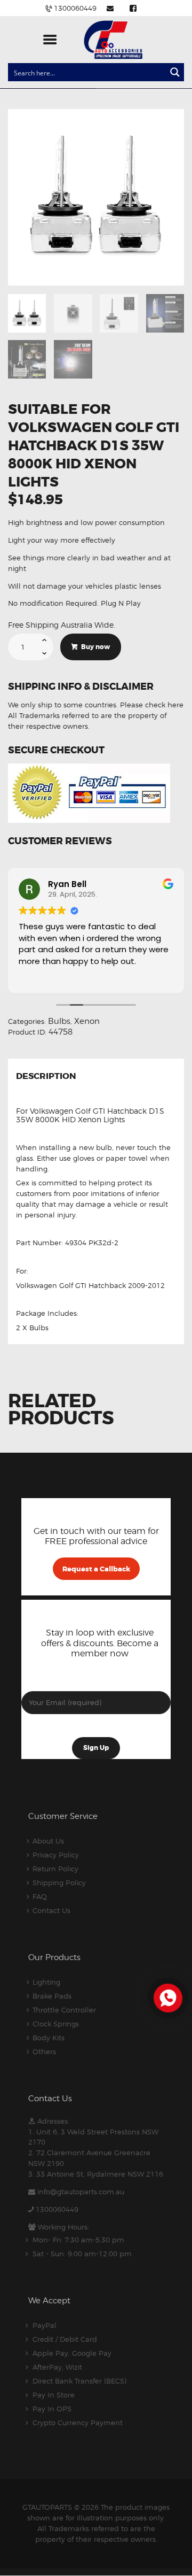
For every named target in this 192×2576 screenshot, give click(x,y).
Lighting (46, 1982)
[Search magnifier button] (175, 72)
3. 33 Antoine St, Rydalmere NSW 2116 (96, 2174)
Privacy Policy (56, 1855)
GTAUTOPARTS (47, 2507)
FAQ (40, 1896)
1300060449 (57, 2209)
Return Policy (55, 1869)
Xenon (87, 1021)
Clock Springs (56, 2024)
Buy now (95, 647)
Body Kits (49, 2038)
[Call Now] (167, 1997)
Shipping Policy (59, 1883)
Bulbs (59, 1021)
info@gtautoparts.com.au (81, 2192)
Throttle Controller (64, 2010)
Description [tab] (46, 1077)
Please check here (152, 705)
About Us (48, 1841)
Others (44, 2051)
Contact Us (51, 1910)
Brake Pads (52, 1996)
